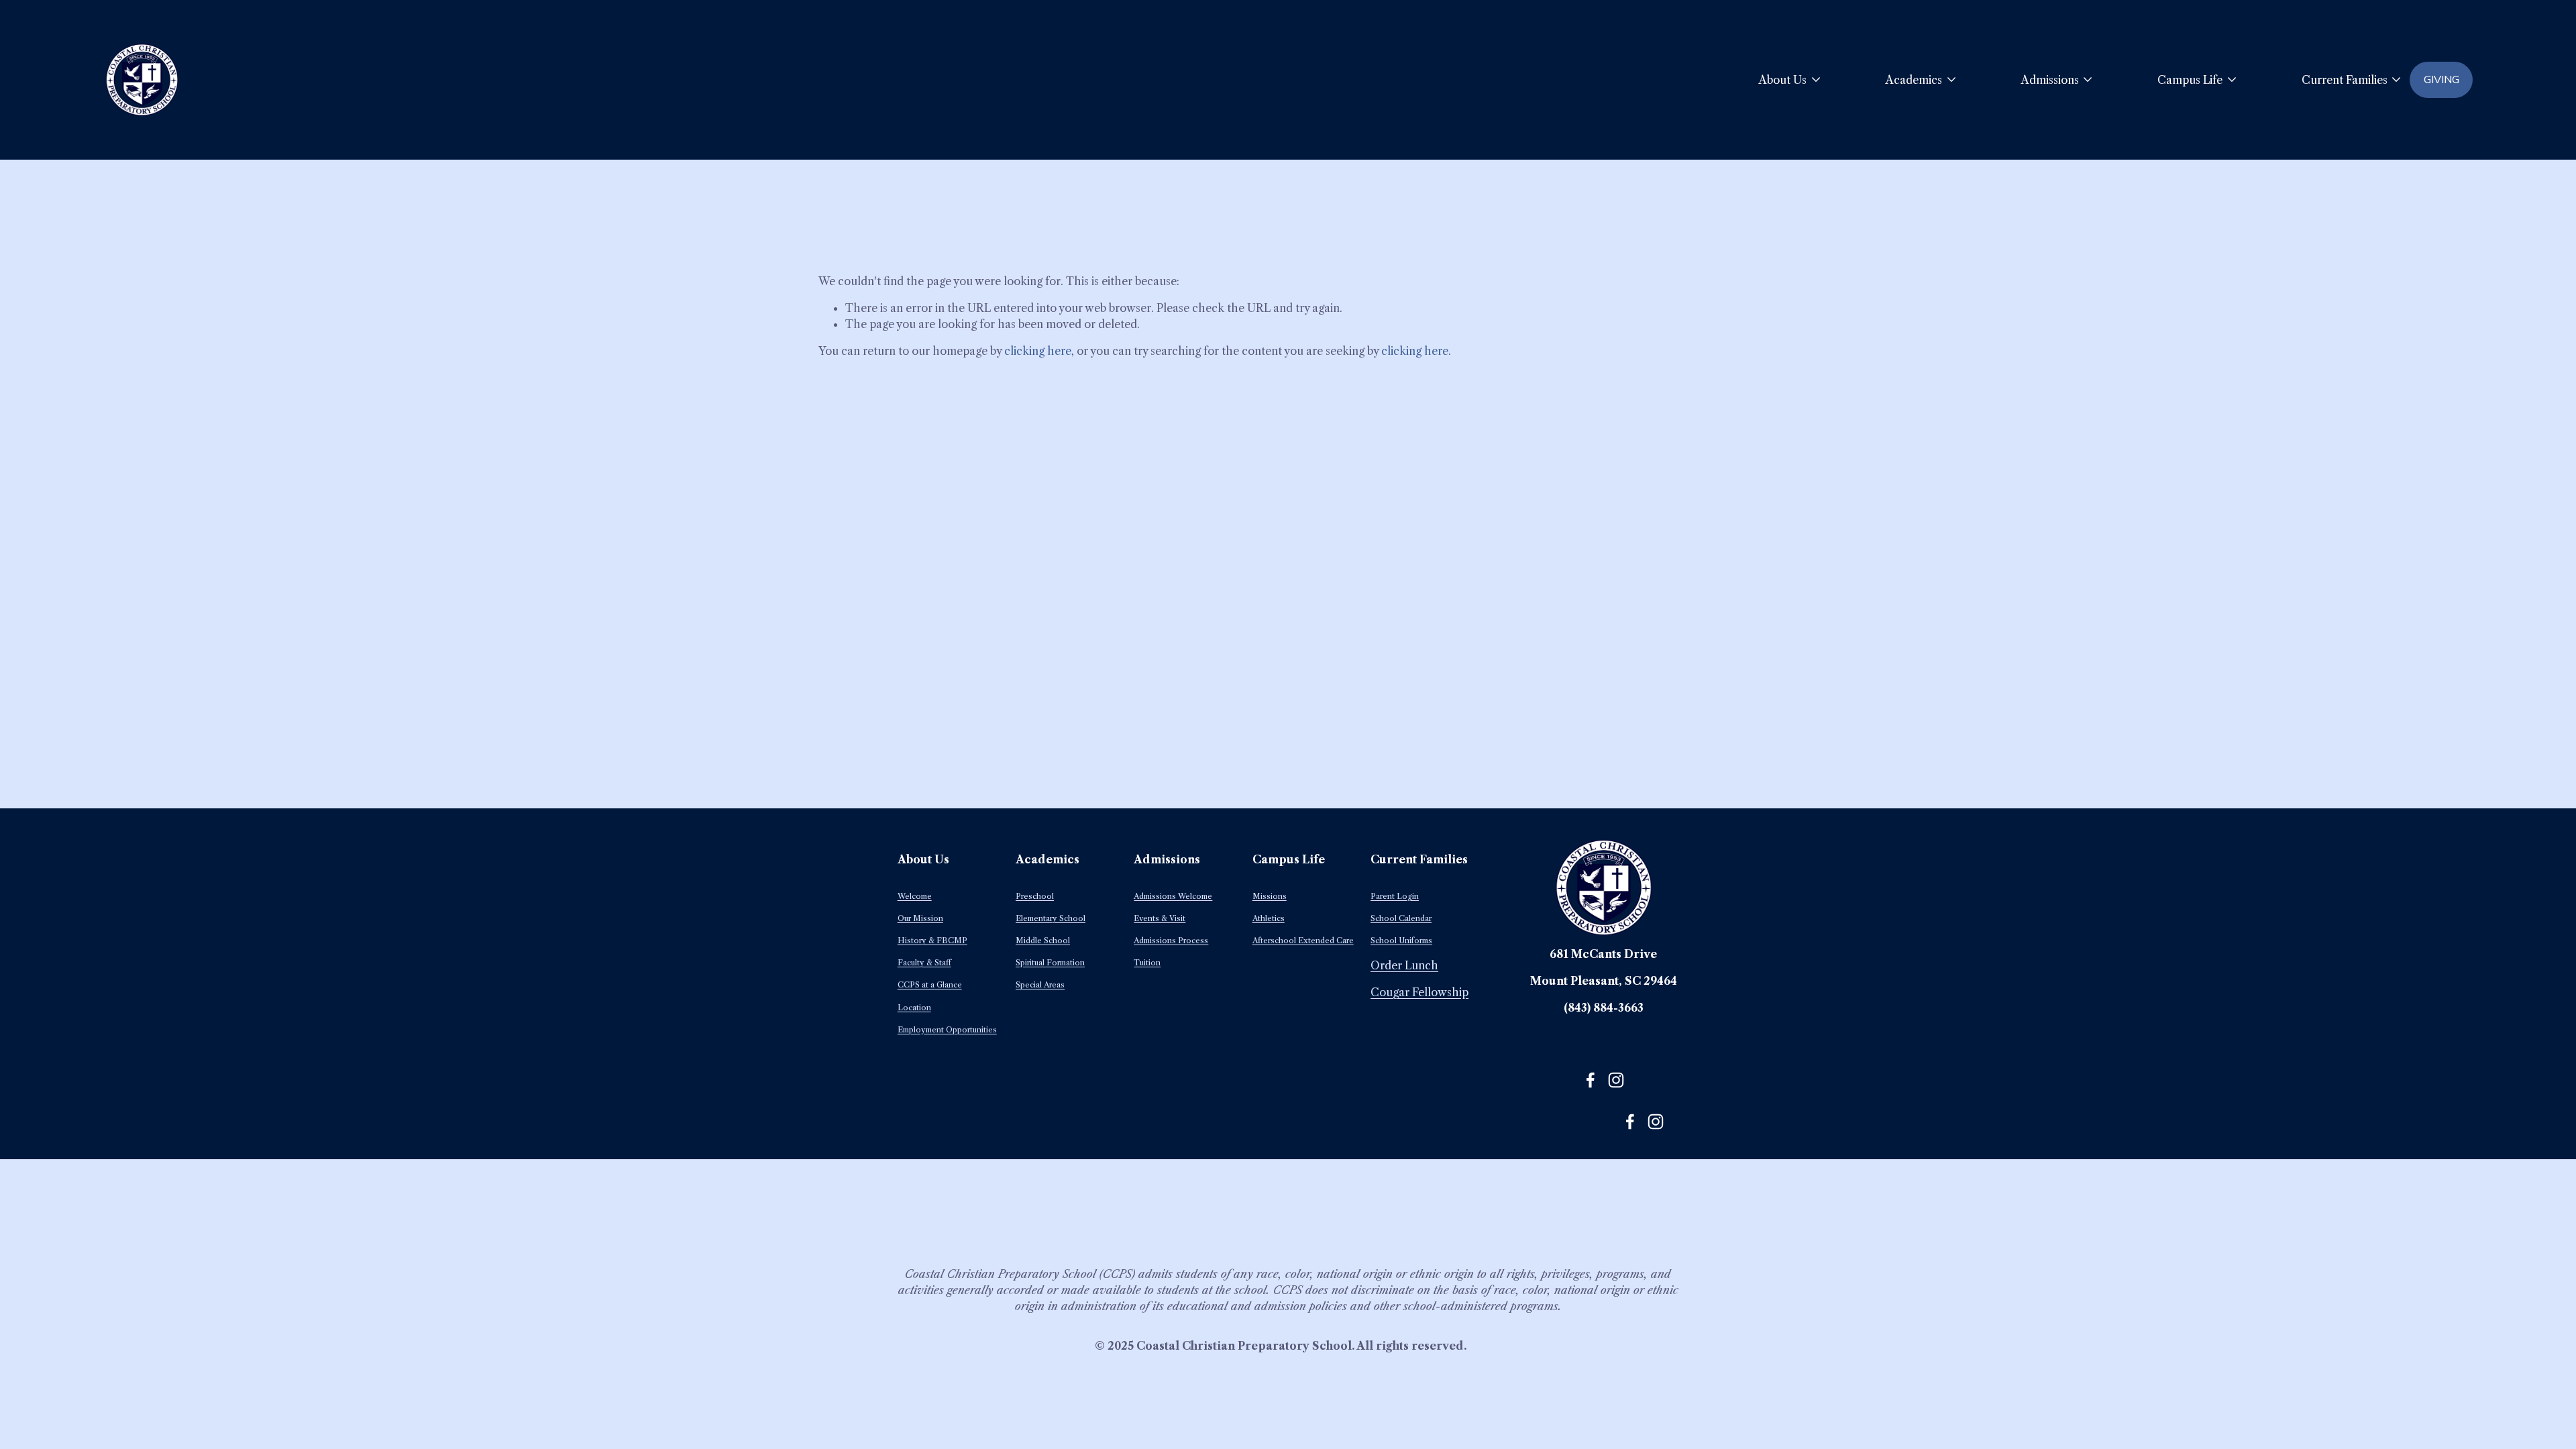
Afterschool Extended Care (1303, 941)
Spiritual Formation (1050, 963)
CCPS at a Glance (930, 985)
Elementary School (1051, 918)
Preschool (1035, 896)
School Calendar (1401, 918)
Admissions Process (1171, 941)
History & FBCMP (932, 941)
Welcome (915, 896)
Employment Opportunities (947, 1030)
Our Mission (920, 918)
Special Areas (1040, 985)
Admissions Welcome (1173, 896)
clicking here (1038, 351)
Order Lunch (1404, 965)
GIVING (2441, 80)
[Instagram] (1616, 1080)
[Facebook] (1591, 1080)
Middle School (1043, 941)
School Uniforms (1401, 941)
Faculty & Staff (924, 963)
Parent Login (1395, 896)
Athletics (1269, 918)
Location (914, 1008)
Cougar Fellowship (1419, 992)
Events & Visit (1160, 918)
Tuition (1147, 963)
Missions (1270, 896)
